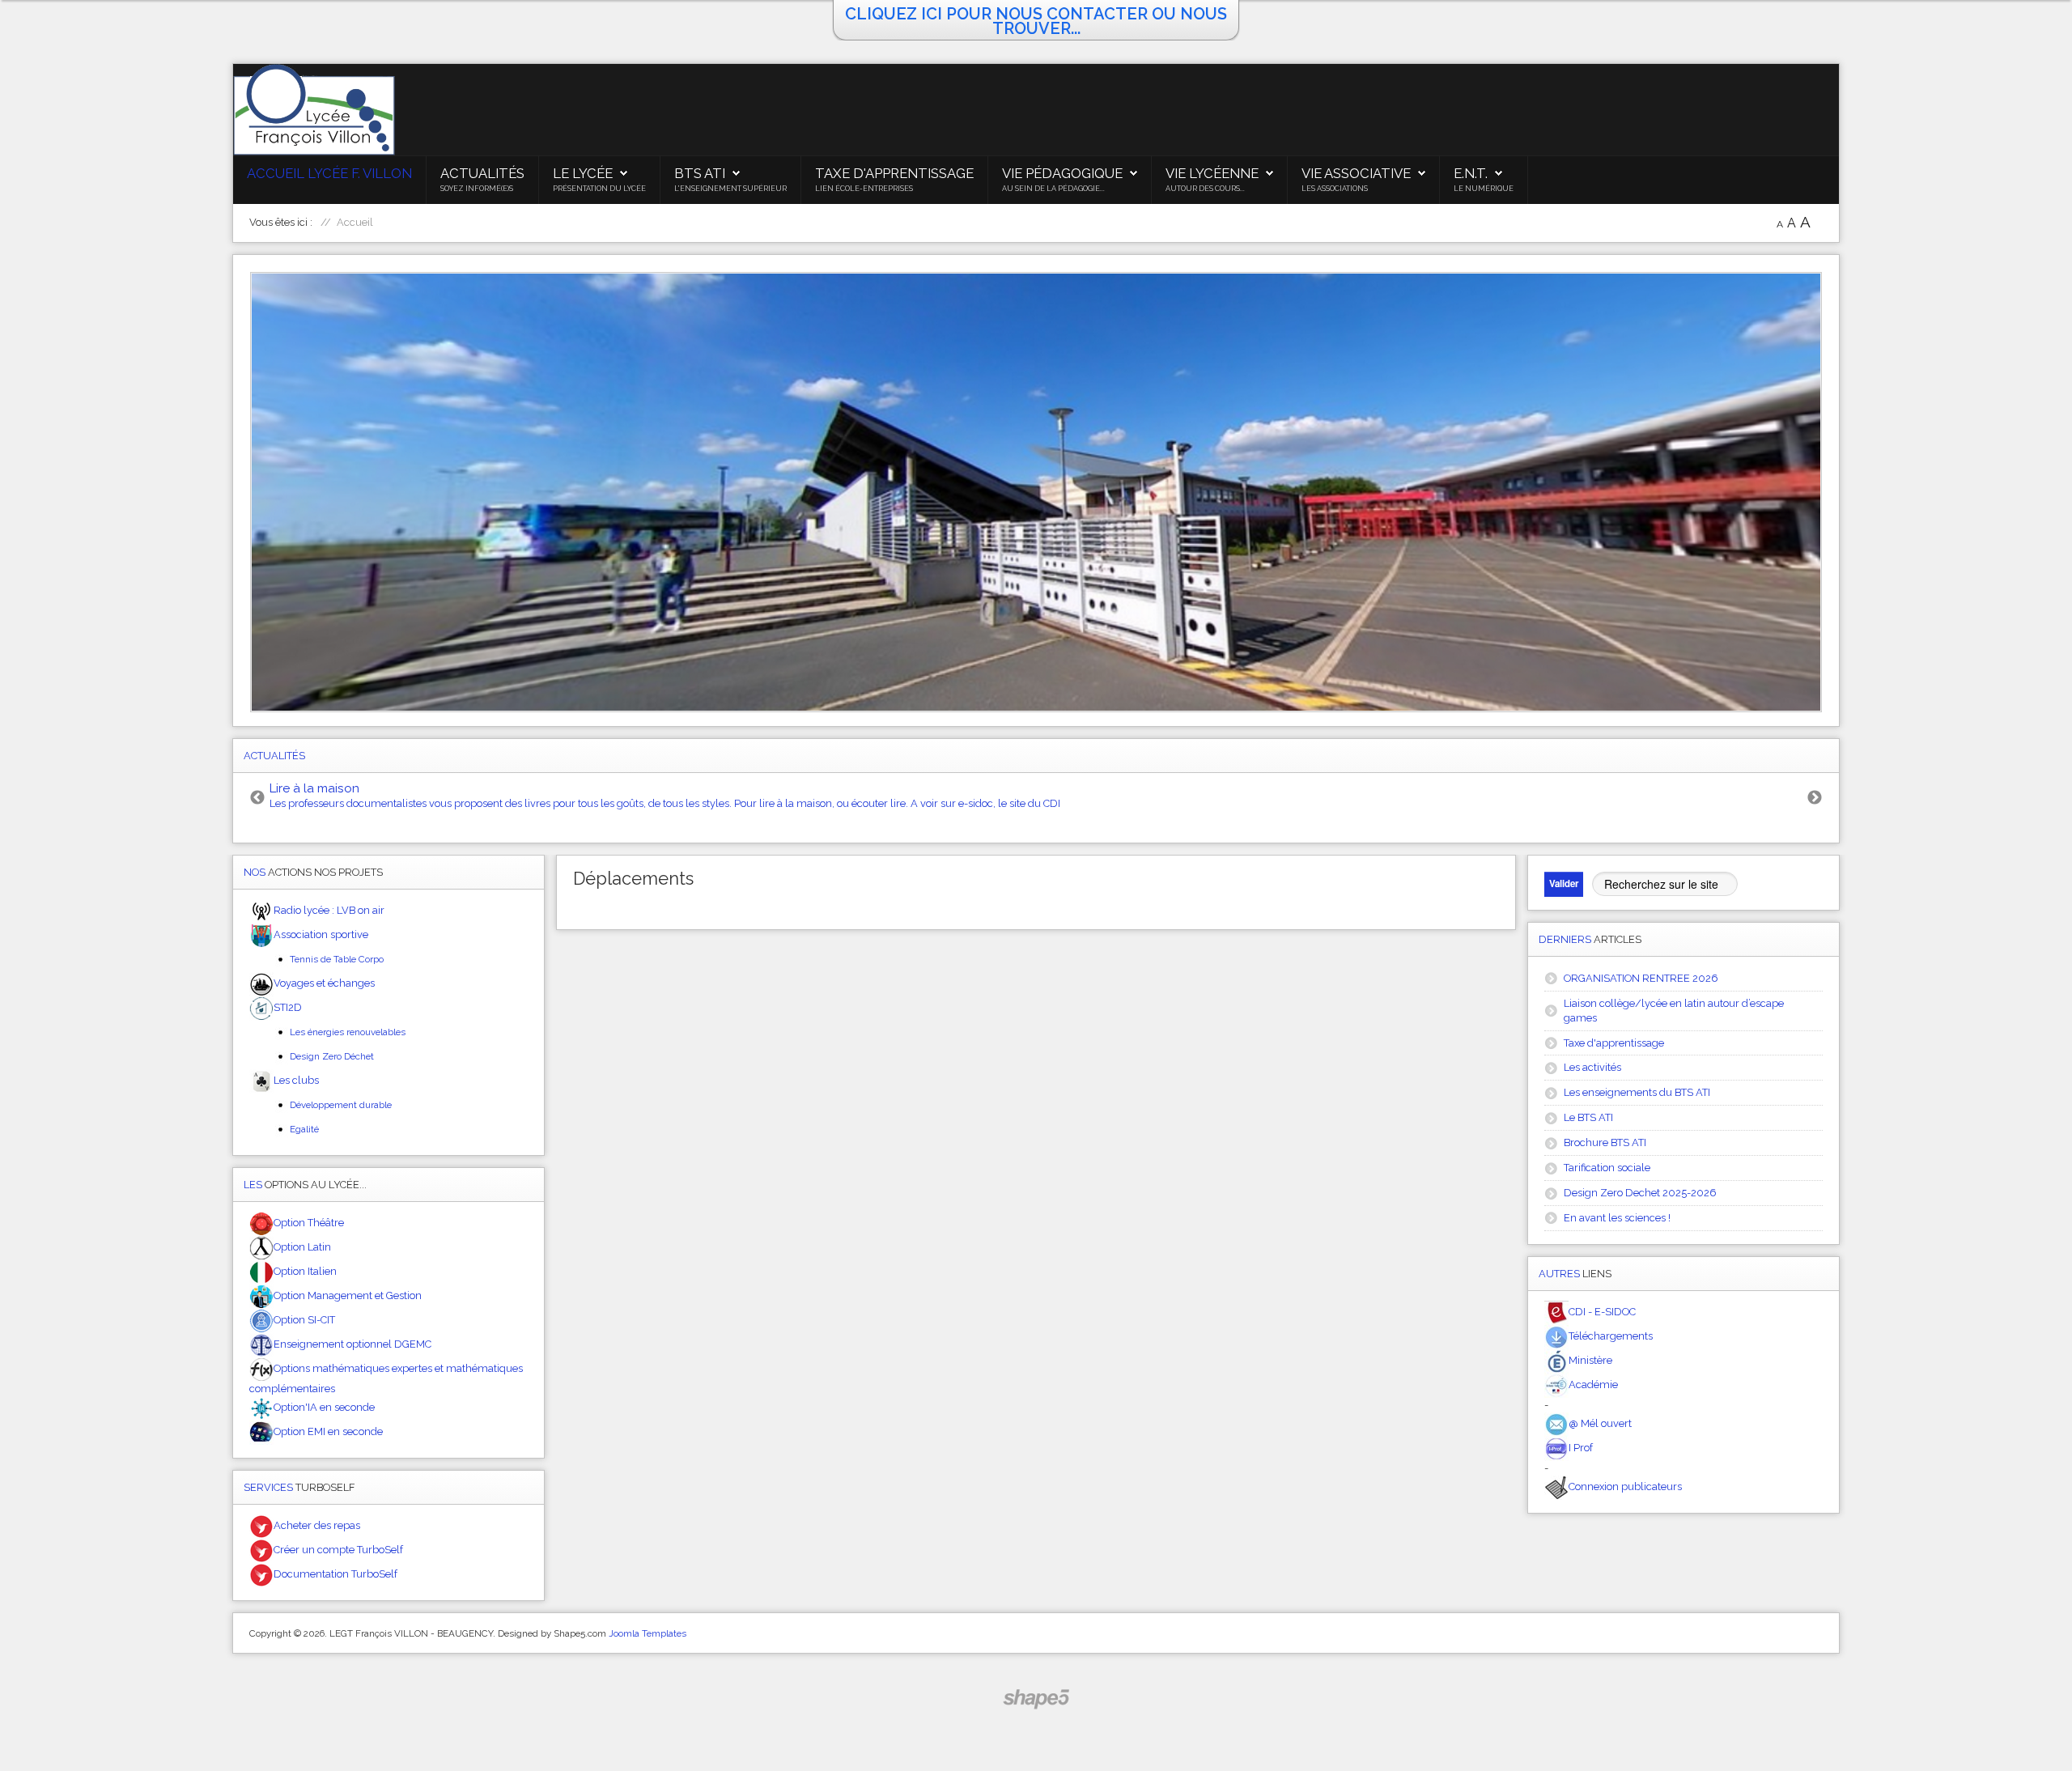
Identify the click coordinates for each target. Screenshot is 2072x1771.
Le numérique (1484, 189)
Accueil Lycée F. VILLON (329, 173)
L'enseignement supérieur (730, 189)
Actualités (482, 173)
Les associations (1335, 189)
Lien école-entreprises (864, 189)
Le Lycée (583, 173)
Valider (1564, 883)
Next (1815, 798)
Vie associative (1356, 173)
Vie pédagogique (1062, 173)
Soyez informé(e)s (477, 189)
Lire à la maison (314, 788)
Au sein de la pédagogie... (1053, 189)
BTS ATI (700, 173)
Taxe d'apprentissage (894, 173)
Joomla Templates (647, 1633)
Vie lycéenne (1212, 173)
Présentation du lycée (599, 189)
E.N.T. (1471, 173)
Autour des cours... (1205, 189)
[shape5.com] (1036, 1699)
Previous (257, 798)
